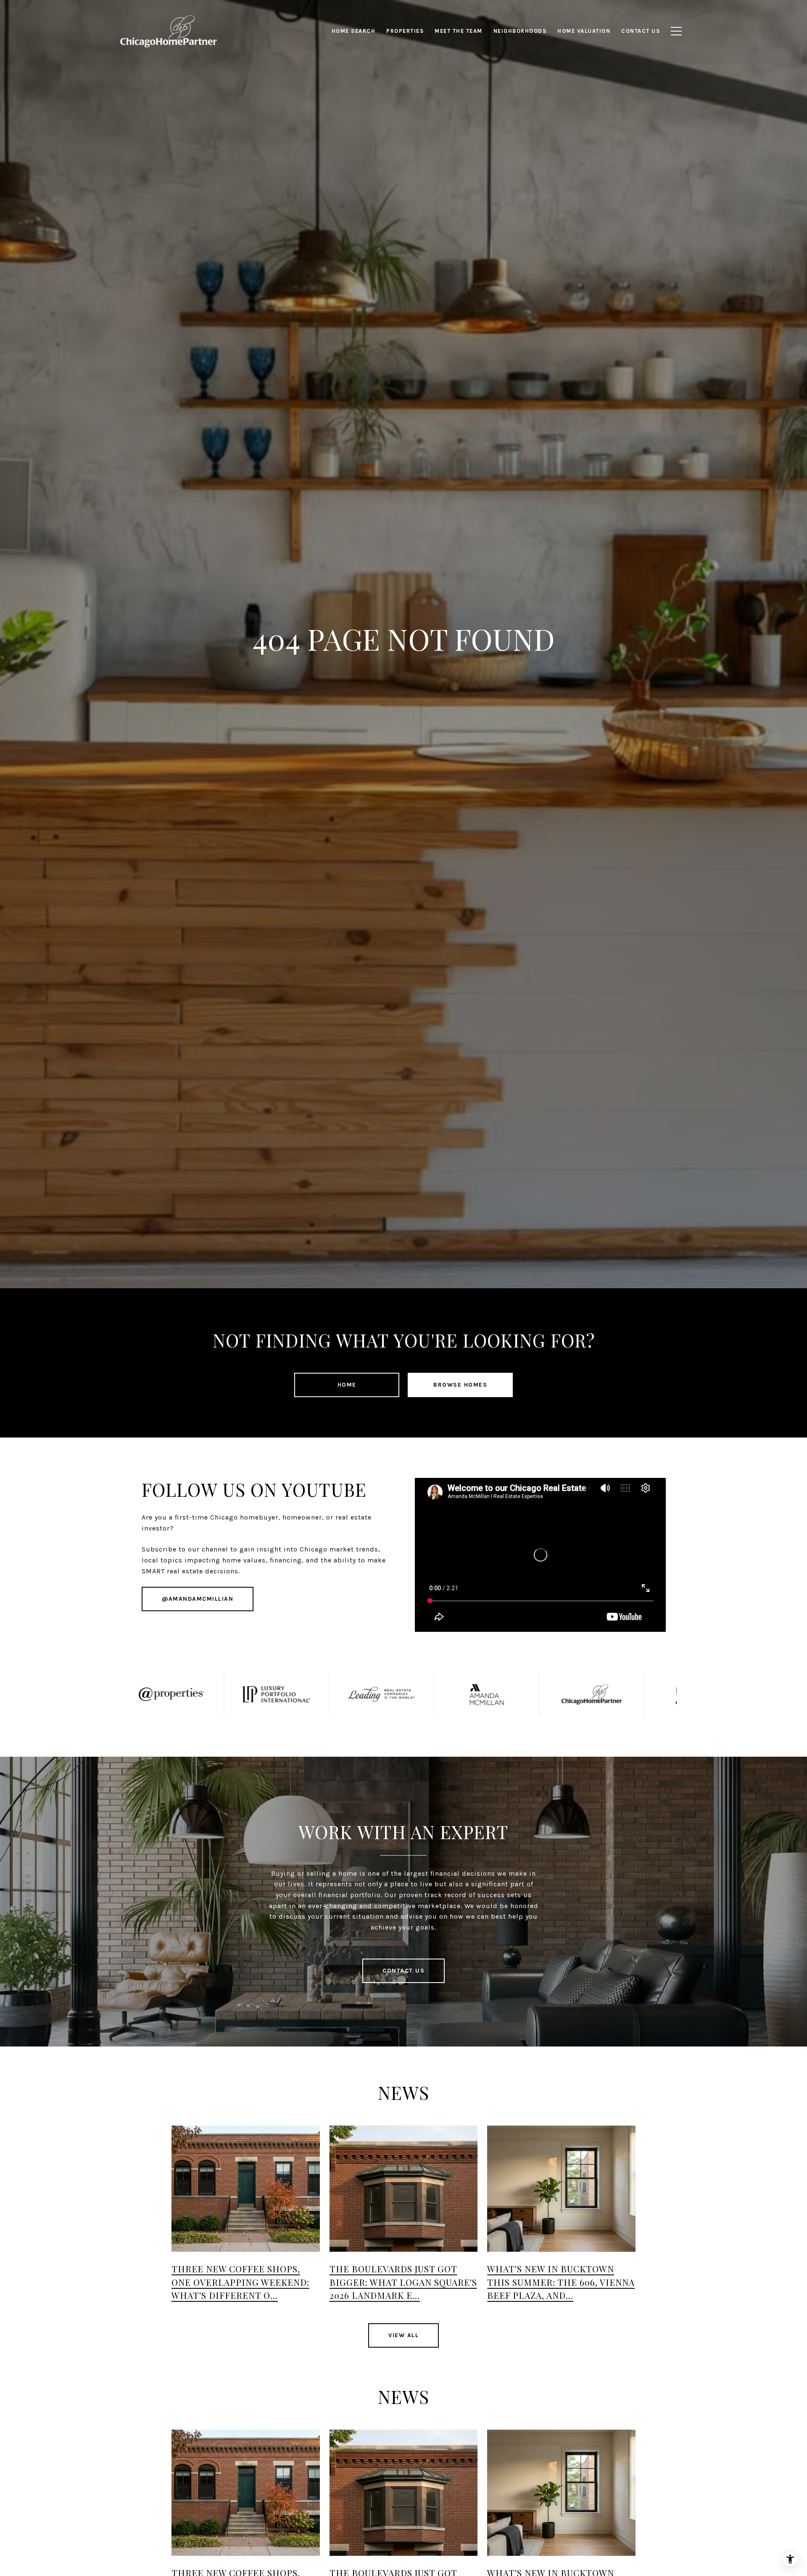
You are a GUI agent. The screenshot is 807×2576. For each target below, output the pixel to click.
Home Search (354, 31)
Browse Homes (460, 1385)
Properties (405, 31)
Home (347, 1385)
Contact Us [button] (403, 1971)
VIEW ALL (403, 2335)
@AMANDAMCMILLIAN (198, 1599)
